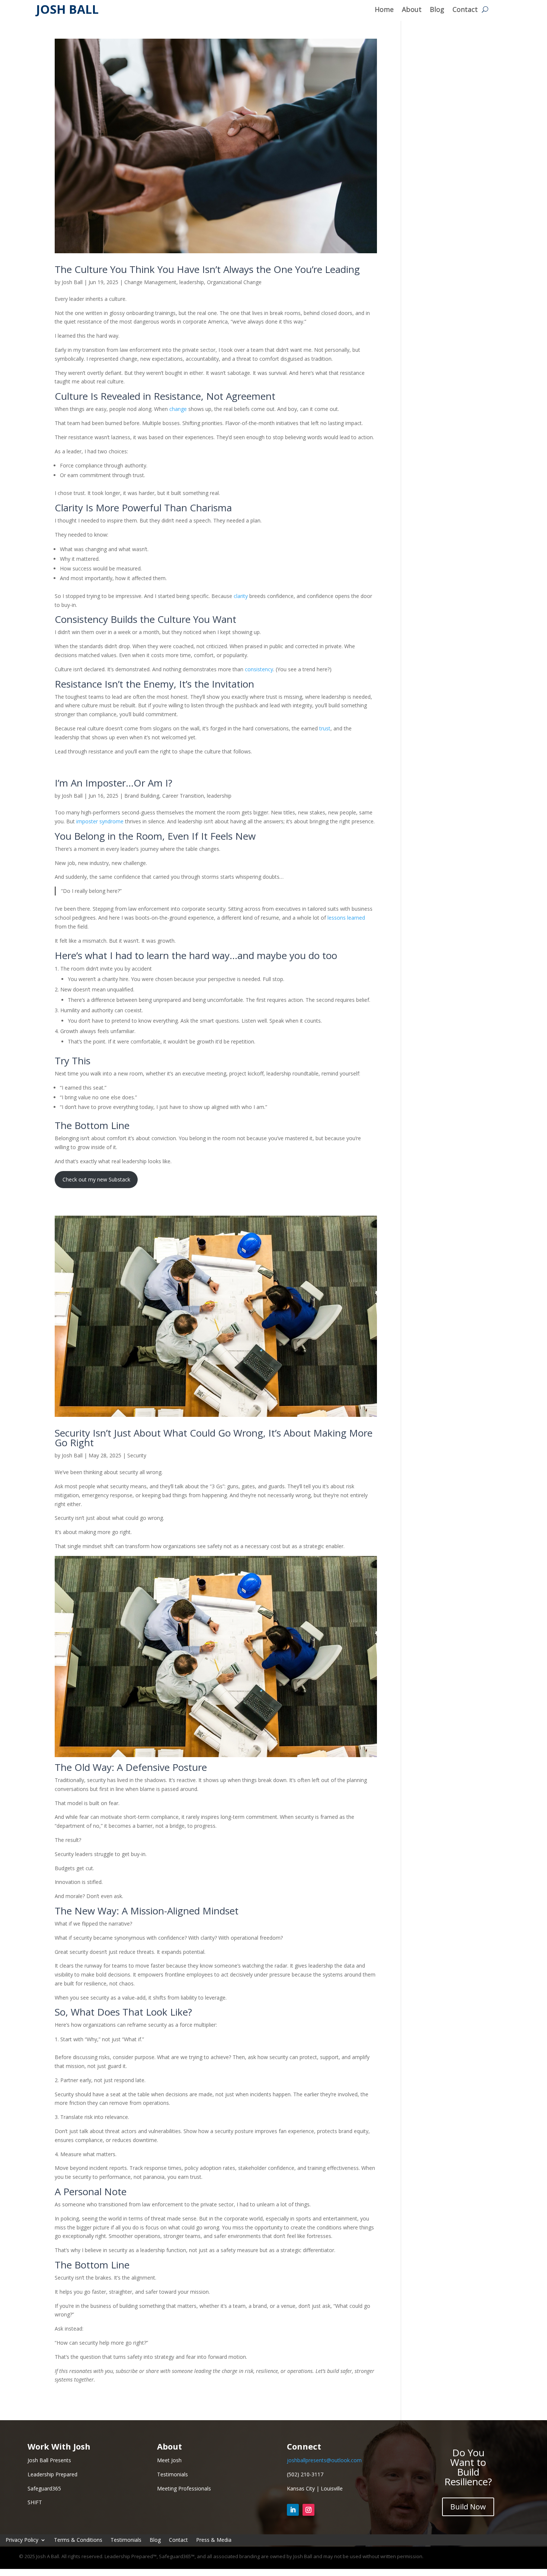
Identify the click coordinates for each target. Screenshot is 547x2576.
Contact (465, 10)
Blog (437, 10)
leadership (192, 282)
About (412, 10)
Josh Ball (72, 282)
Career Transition (183, 796)
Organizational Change (234, 282)
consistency (259, 669)
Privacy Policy (22, 2540)
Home (384, 10)
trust (325, 728)
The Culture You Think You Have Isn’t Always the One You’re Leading (207, 269)
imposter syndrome (100, 821)
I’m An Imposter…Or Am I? (113, 783)
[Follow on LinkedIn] (293, 2510)
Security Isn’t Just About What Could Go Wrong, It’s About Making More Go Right (214, 1438)
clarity (241, 596)
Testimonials (126, 2540)
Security (137, 1455)
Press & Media (214, 2540)
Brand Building (142, 796)
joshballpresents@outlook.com (324, 2460)
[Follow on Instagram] (308, 2510)
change (178, 409)
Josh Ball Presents (49, 2460)
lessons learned (346, 918)
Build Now (468, 2507)
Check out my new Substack (96, 1179)
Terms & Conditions (78, 2540)
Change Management (150, 282)
